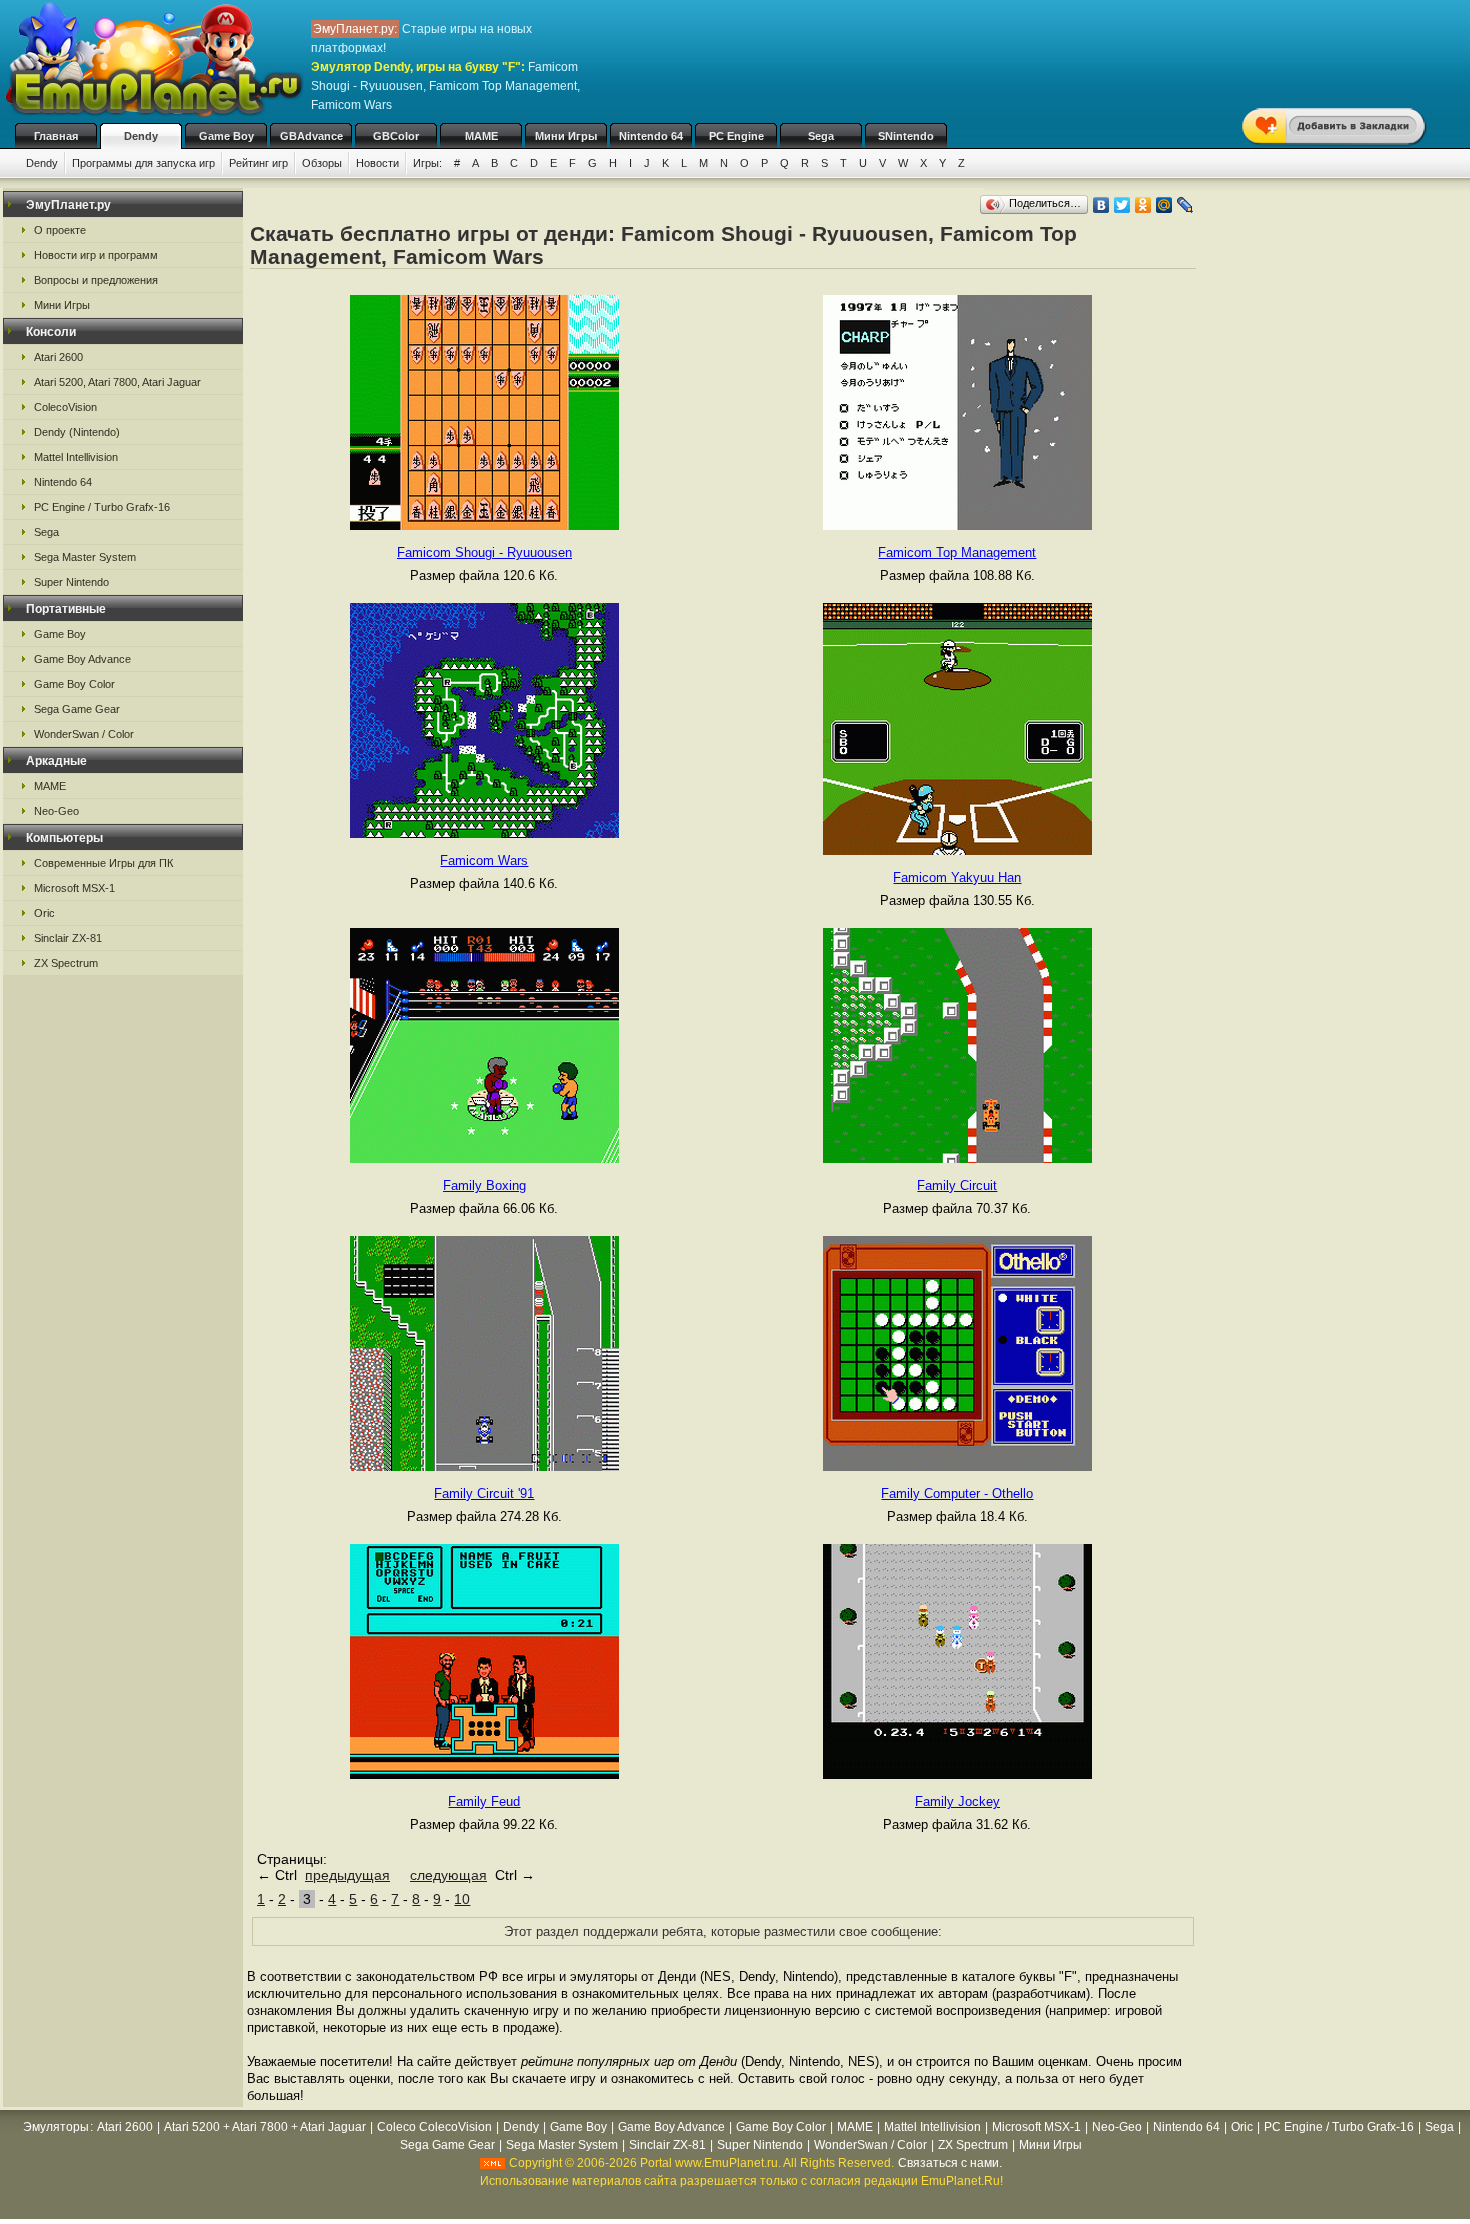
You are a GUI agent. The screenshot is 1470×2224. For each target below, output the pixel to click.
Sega (821, 136)
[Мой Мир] (1164, 205)
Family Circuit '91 (484, 1493)
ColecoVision (65, 407)
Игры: (427, 163)
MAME (481, 136)
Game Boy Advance (82, 659)
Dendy (141, 136)
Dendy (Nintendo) (77, 432)
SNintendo (906, 136)
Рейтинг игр (258, 163)
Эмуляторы (56, 2127)
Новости (377, 163)
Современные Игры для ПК (103, 863)
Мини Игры (566, 136)
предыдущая (347, 1875)
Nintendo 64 (651, 136)
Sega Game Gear (77, 709)
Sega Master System (85, 557)
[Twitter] (1122, 205)
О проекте (60, 230)
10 (462, 1899)
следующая (448, 1875)
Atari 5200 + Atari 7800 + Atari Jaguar (265, 2127)
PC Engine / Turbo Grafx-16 (102, 507)
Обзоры (322, 163)
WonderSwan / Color (84, 734)
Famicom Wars (484, 860)
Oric (44, 913)
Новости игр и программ (96, 255)
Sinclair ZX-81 (68, 938)
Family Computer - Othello (957, 1493)
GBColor (396, 136)
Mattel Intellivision (76, 457)
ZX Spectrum (66, 963)
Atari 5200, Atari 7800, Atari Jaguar (117, 382)
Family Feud (484, 1801)
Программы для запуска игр (143, 163)
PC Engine (736, 136)
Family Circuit (957, 1185)
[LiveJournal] (1185, 205)
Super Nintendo (71, 582)
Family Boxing (484, 1185)
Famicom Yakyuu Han (957, 877)
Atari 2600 (58, 357)
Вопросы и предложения (96, 280)
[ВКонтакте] (1101, 205)
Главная (56, 136)
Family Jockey (957, 1801)
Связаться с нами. (950, 2163)
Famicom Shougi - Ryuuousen (484, 552)
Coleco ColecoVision (434, 2127)
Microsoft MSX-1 (74, 888)
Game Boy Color (74, 684)
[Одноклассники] (1143, 205)
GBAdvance (311, 136)
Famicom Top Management (957, 552)
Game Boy (226, 136)
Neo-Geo (56, 811)
